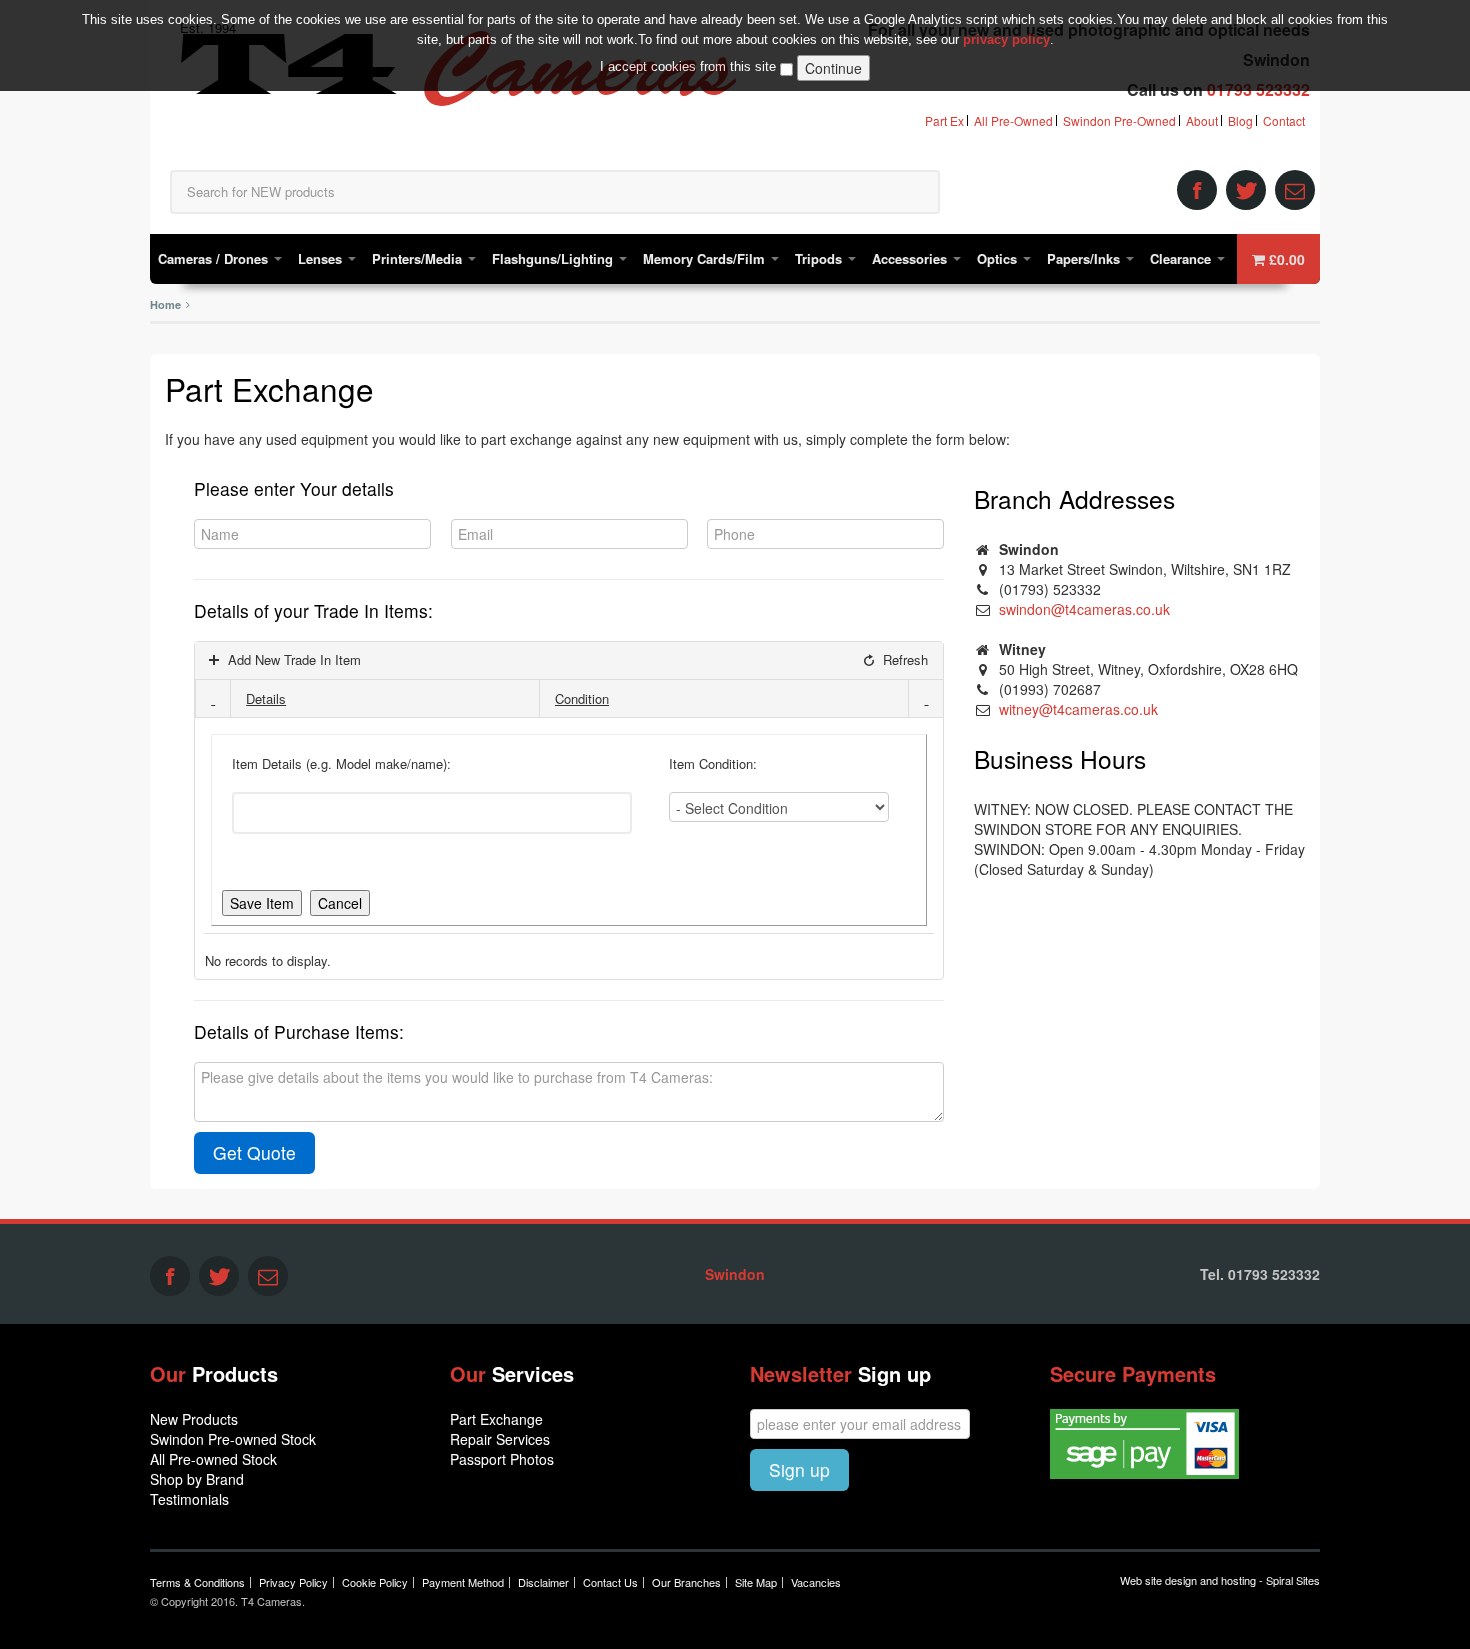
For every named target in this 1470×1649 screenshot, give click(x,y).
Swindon (735, 1274)
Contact (1284, 120)
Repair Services (500, 1439)
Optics (999, 258)
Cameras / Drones (215, 258)
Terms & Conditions (197, 1582)
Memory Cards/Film (706, 258)
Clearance (1182, 258)
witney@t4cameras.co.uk (1078, 709)
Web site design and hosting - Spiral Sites (1220, 1580)
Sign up (799, 1469)
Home (165, 304)
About (1202, 120)
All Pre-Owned (1013, 120)
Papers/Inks (1085, 258)
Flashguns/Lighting (554, 258)
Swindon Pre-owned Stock (233, 1439)
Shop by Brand (197, 1479)
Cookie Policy (375, 1582)
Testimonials (189, 1499)
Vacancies (816, 1582)
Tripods (820, 258)
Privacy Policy (293, 1582)
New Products (194, 1419)
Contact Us (610, 1582)
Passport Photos (502, 1459)
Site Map (756, 1582)
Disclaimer (543, 1582)
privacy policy (1006, 39)
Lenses (322, 258)
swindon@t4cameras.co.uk (1084, 609)
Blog (1240, 120)
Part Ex (944, 120)
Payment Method (463, 1582)
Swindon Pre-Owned (1119, 120)
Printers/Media (419, 258)
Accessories (911, 258)
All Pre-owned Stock (213, 1459)
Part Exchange (496, 1419)
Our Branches (686, 1582)
